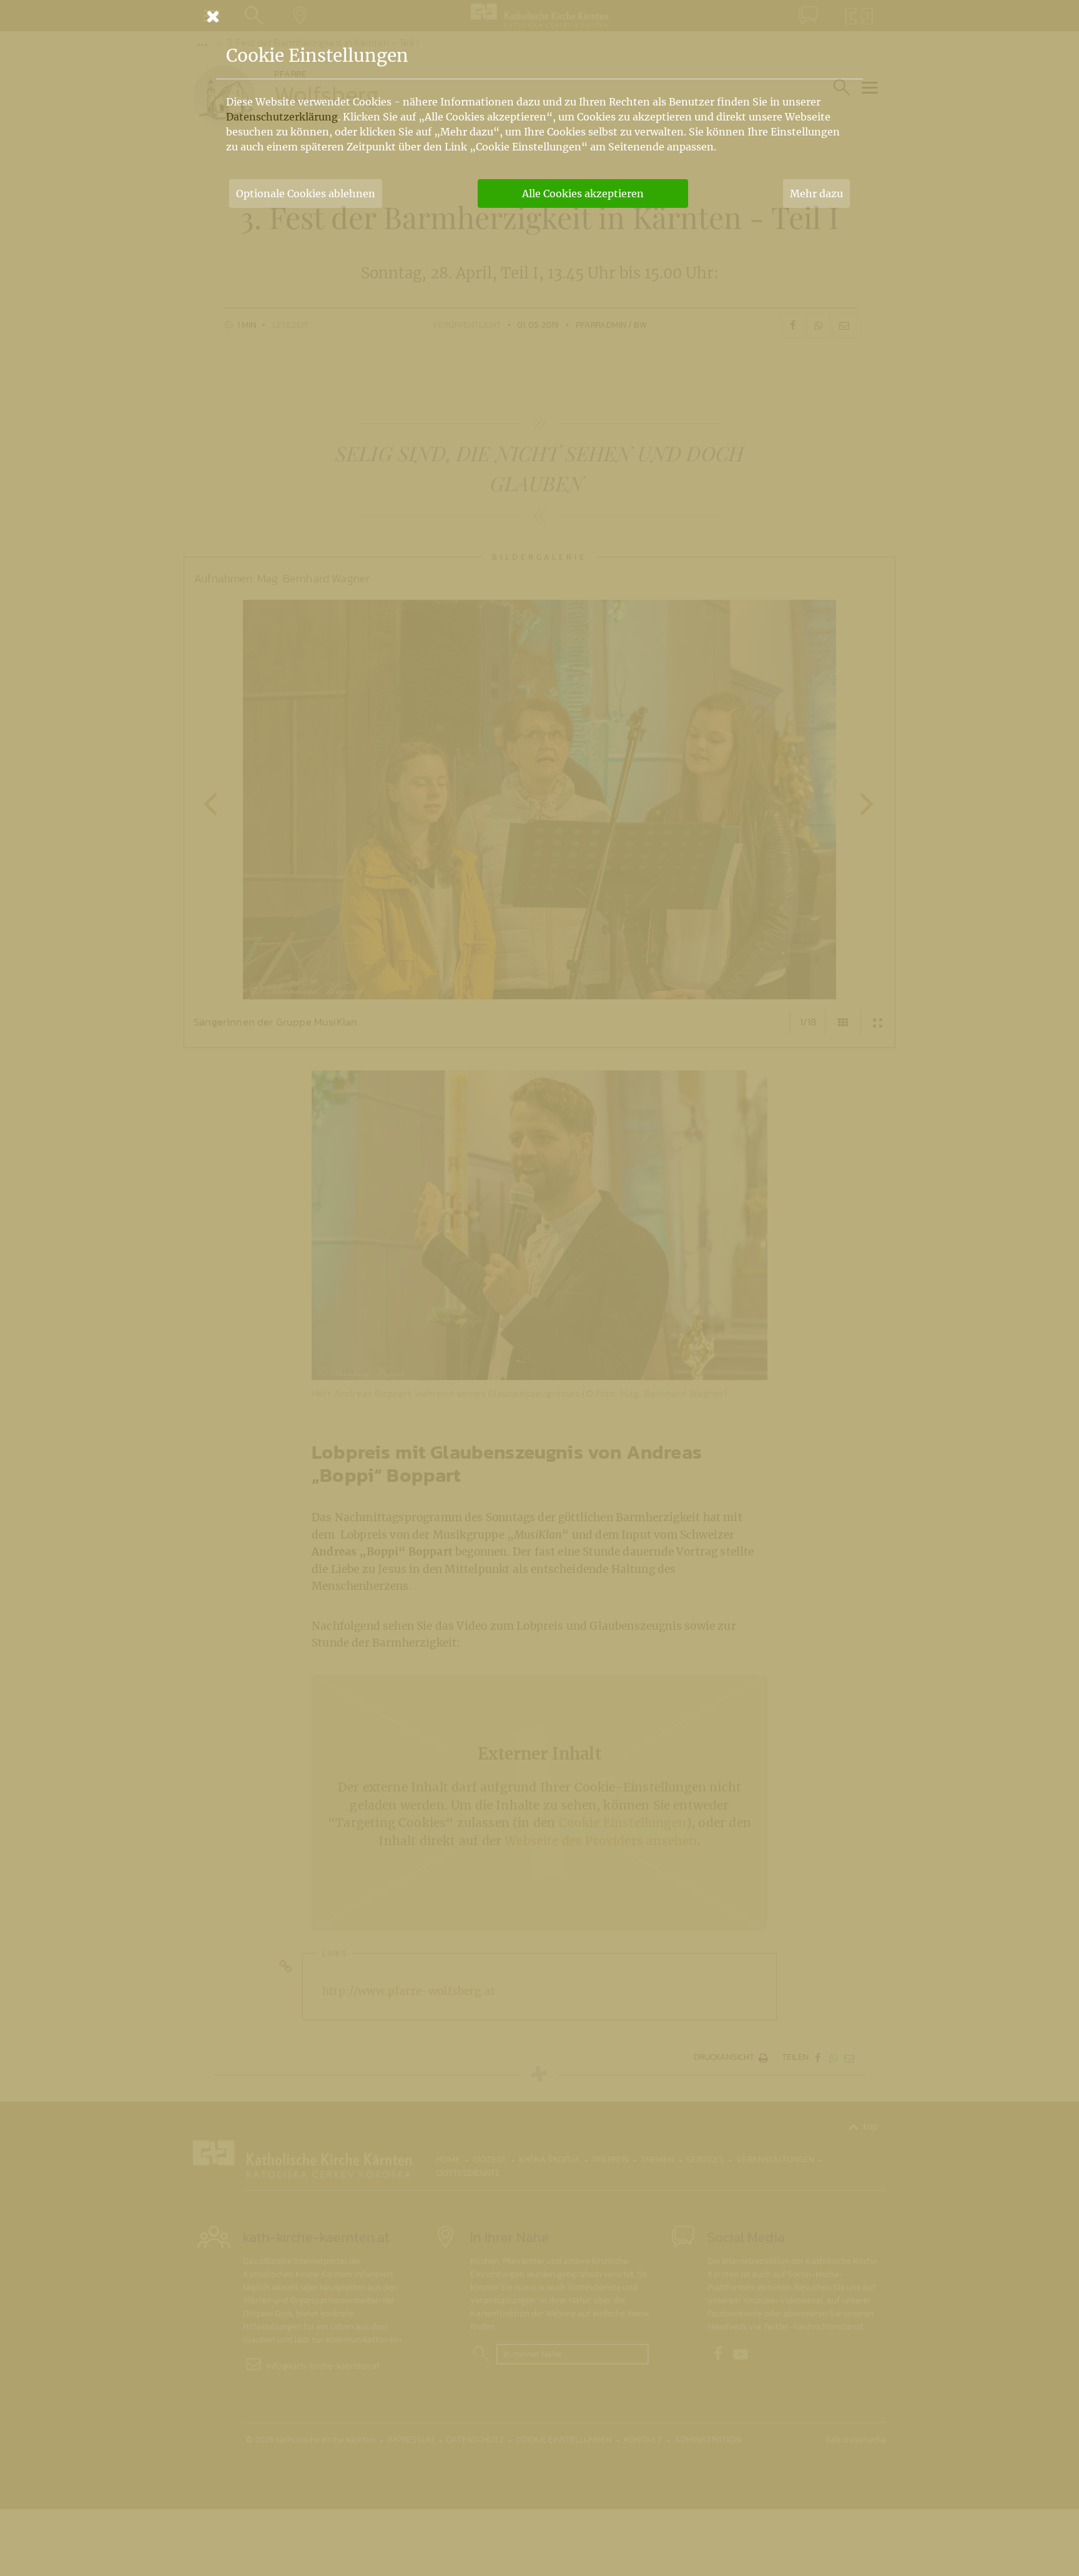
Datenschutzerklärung (282, 117)
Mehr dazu (816, 193)
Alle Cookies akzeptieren (583, 193)
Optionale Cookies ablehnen (306, 193)
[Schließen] (539, 16)
